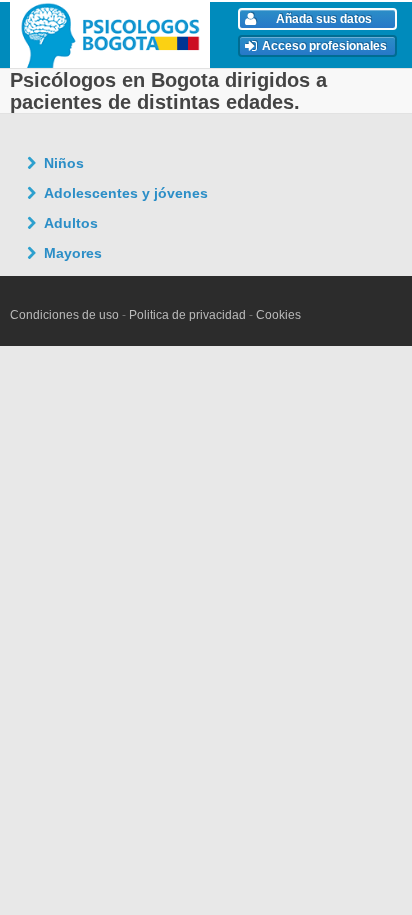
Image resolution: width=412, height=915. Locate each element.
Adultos (71, 223)
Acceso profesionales (324, 46)
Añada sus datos (324, 19)
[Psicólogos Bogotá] (113, 35)
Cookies (278, 315)
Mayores (73, 253)
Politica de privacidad (187, 315)
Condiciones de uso (64, 315)
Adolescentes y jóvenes (126, 193)
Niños (64, 163)
